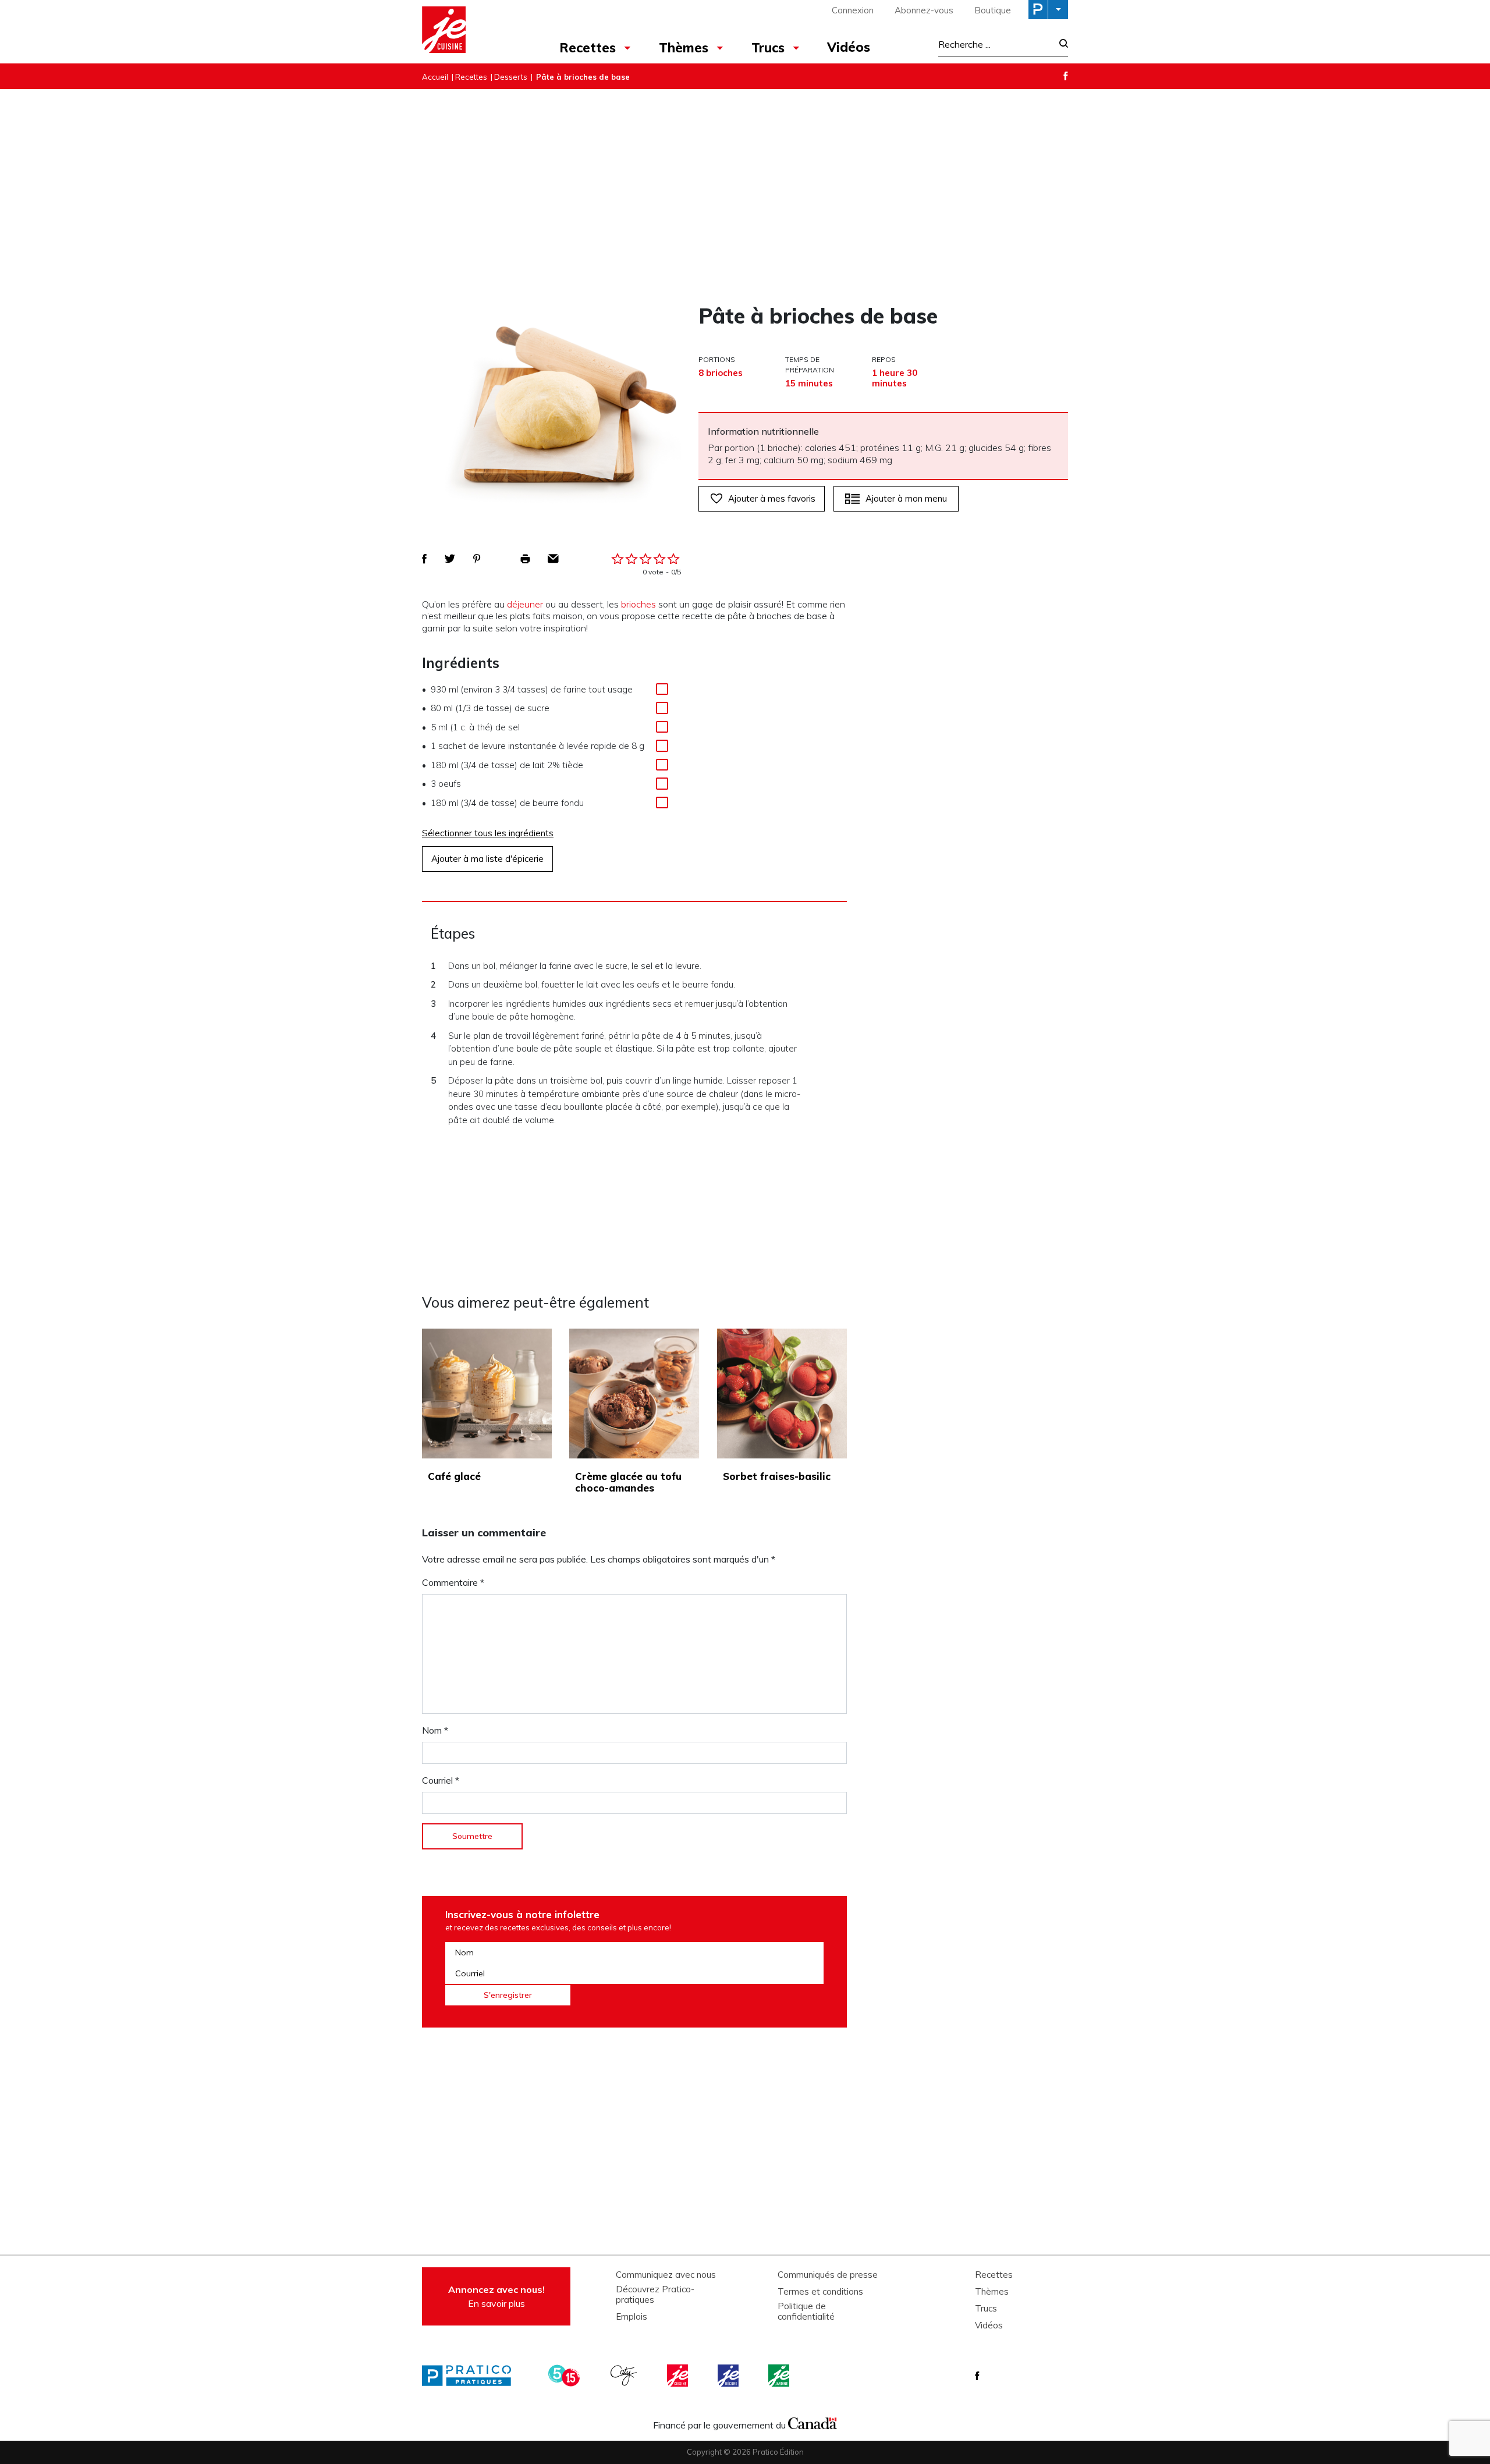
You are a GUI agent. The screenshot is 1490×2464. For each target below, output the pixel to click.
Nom (435, 1730)
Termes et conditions (820, 2292)
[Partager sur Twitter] (450, 559)
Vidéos (849, 47)
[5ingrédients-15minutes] (566, 2376)
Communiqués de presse (828, 2275)
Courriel (441, 1780)
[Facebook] (1066, 76)
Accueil (435, 77)
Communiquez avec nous (666, 2275)
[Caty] (625, 2376)
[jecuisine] (679, 2376)
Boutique (993, 10)
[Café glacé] (487, 1393)
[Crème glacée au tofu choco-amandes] (634, 1393)
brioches (638, 604)
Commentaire (453, 1582)
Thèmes (684, 48)
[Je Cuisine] (473, 31)
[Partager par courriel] (553, 559)
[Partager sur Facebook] (424, 559)
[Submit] (1060, 45)
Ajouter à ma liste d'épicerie (487, 859)
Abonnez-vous (924, 10)
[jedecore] (729, 2376)
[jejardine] (780, 2376)
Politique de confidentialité (806, 2312)
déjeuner (525, 604)
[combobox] (995, 44)
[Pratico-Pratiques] (471, 2376)
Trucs (768, 48)
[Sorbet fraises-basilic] (782, 1393)
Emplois (632, 2317)
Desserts (511, 77)
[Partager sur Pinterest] (477, 559)
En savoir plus (496, 2296)
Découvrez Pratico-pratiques (655, 2295)
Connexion (853, 10)
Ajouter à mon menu (906, 498)
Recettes (588, 48)
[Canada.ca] (813, 2422)
